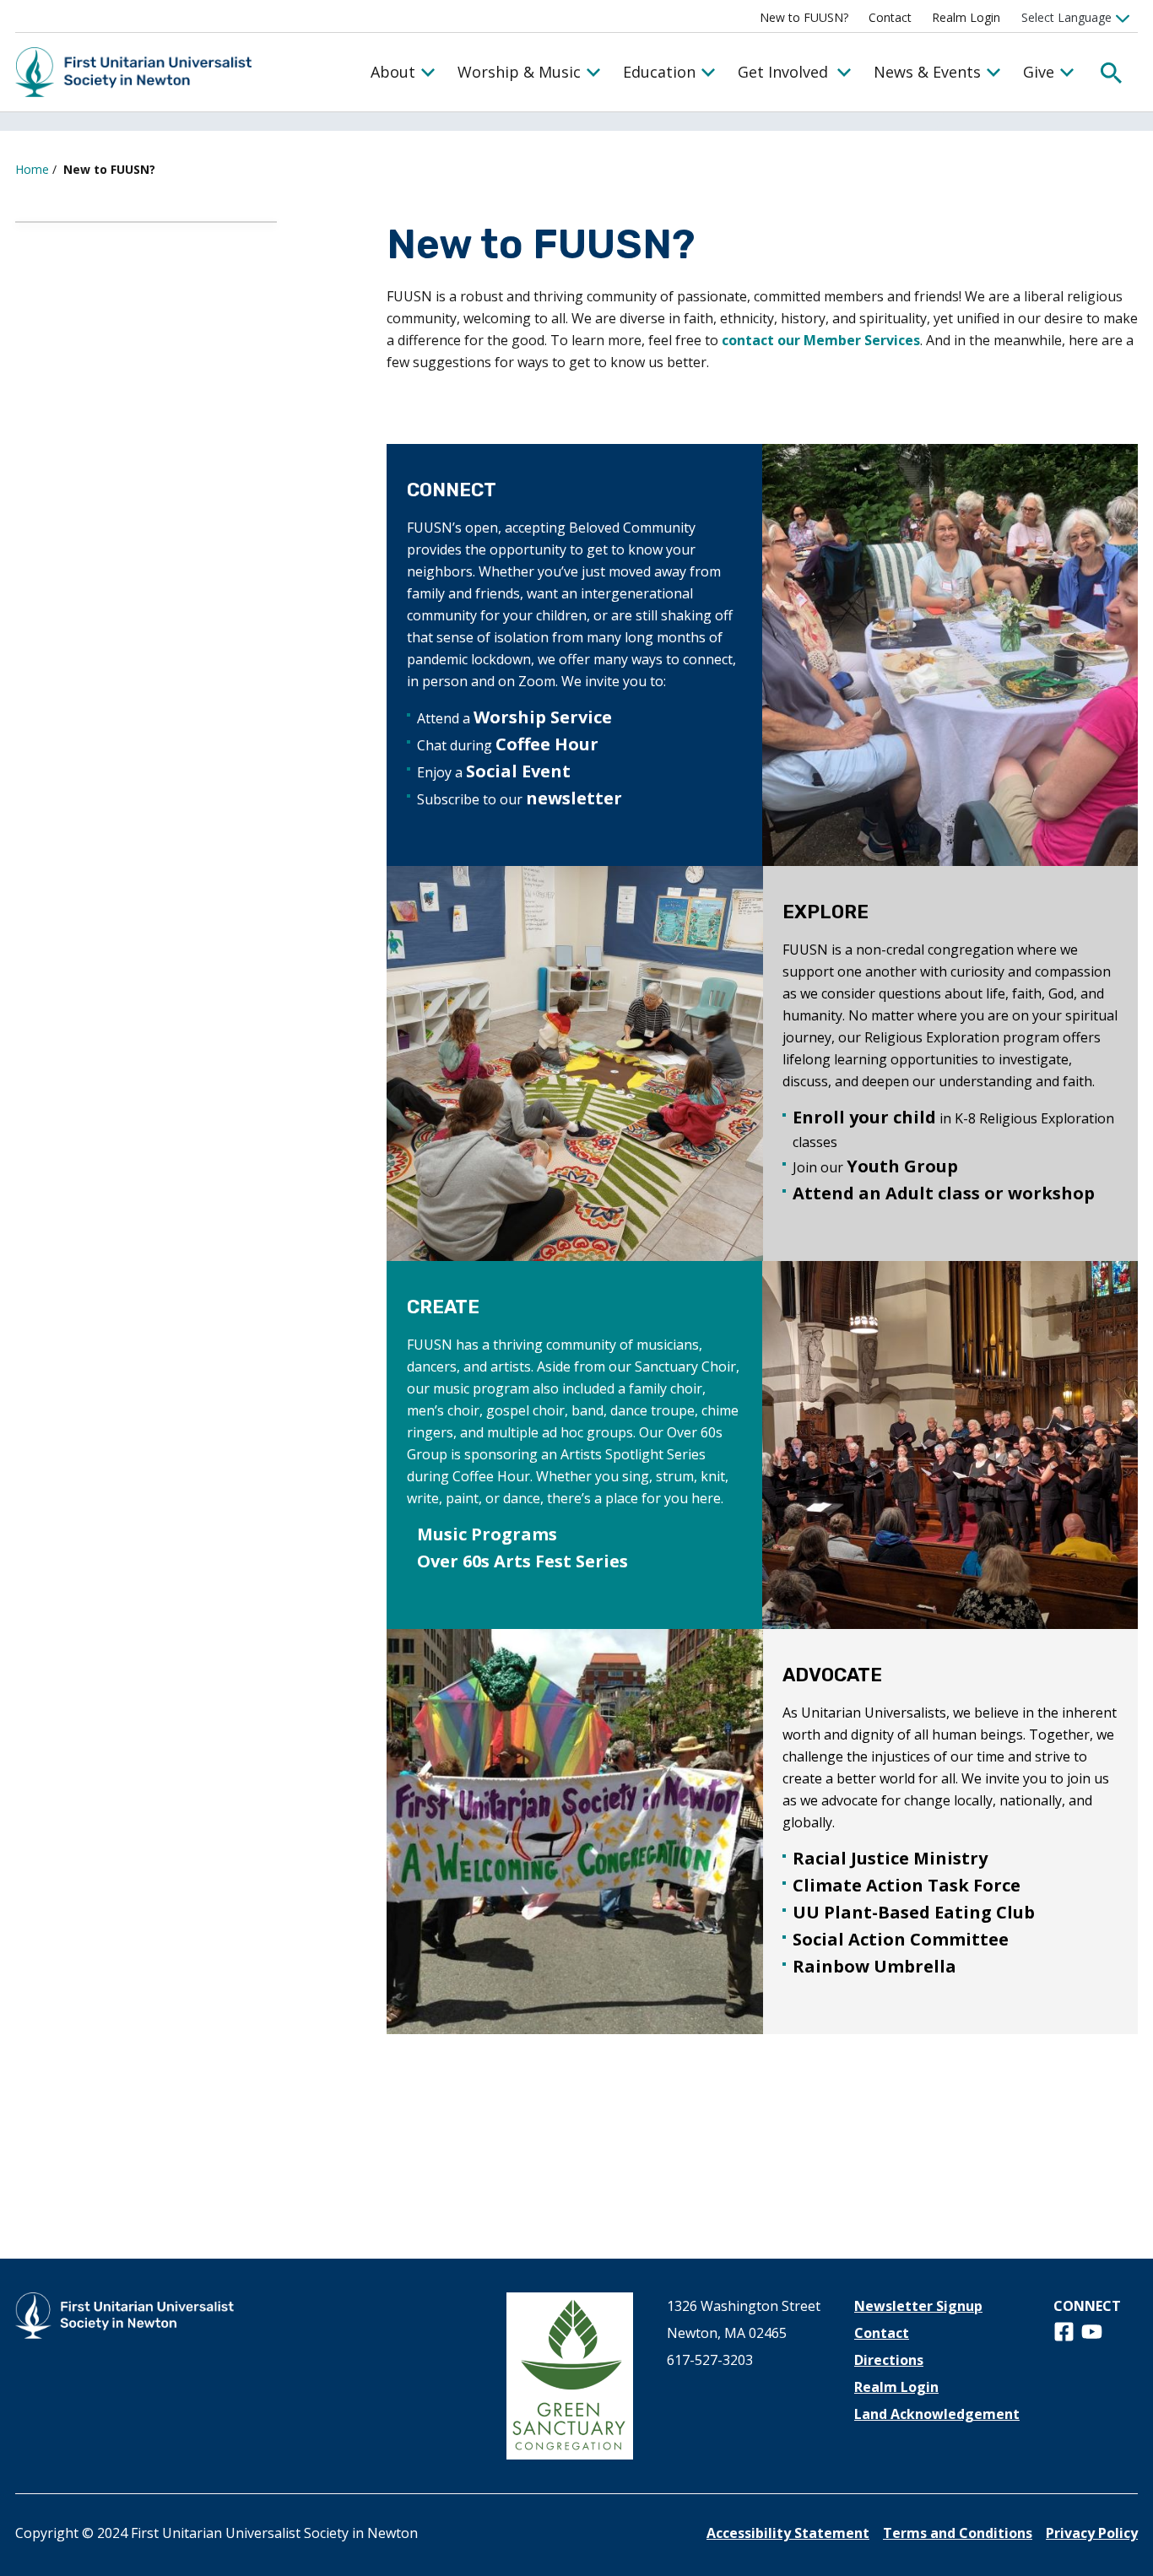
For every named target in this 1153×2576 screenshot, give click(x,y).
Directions (889, 2360)
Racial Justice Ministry (890, 1858)
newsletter (574, 798)
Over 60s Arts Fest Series (522, 1561)
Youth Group (902, 1166)
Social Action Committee (901, 1939)
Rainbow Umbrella (874, 1966)
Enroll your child (864, 1117)
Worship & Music (519, 72)
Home (32, 169)
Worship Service (543, 717)
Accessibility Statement (788, 2533)
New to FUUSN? (804, 17)
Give (1039, 72)
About (393, 72)
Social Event (518, 771)
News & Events (927, 72)
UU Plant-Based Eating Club (914, 1912)
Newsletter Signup (918, 2306)
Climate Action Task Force (907, 1885)
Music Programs (487, 1534)
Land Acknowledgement (937, 2414)
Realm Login (966, 17)
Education (659, 72)
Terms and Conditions (958, 2533)
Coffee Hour (547, 744)
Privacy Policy (1092, 2533)
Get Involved (783, 72)
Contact (890, 17)
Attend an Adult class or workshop (944, 1193)
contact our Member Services (821, 340)
